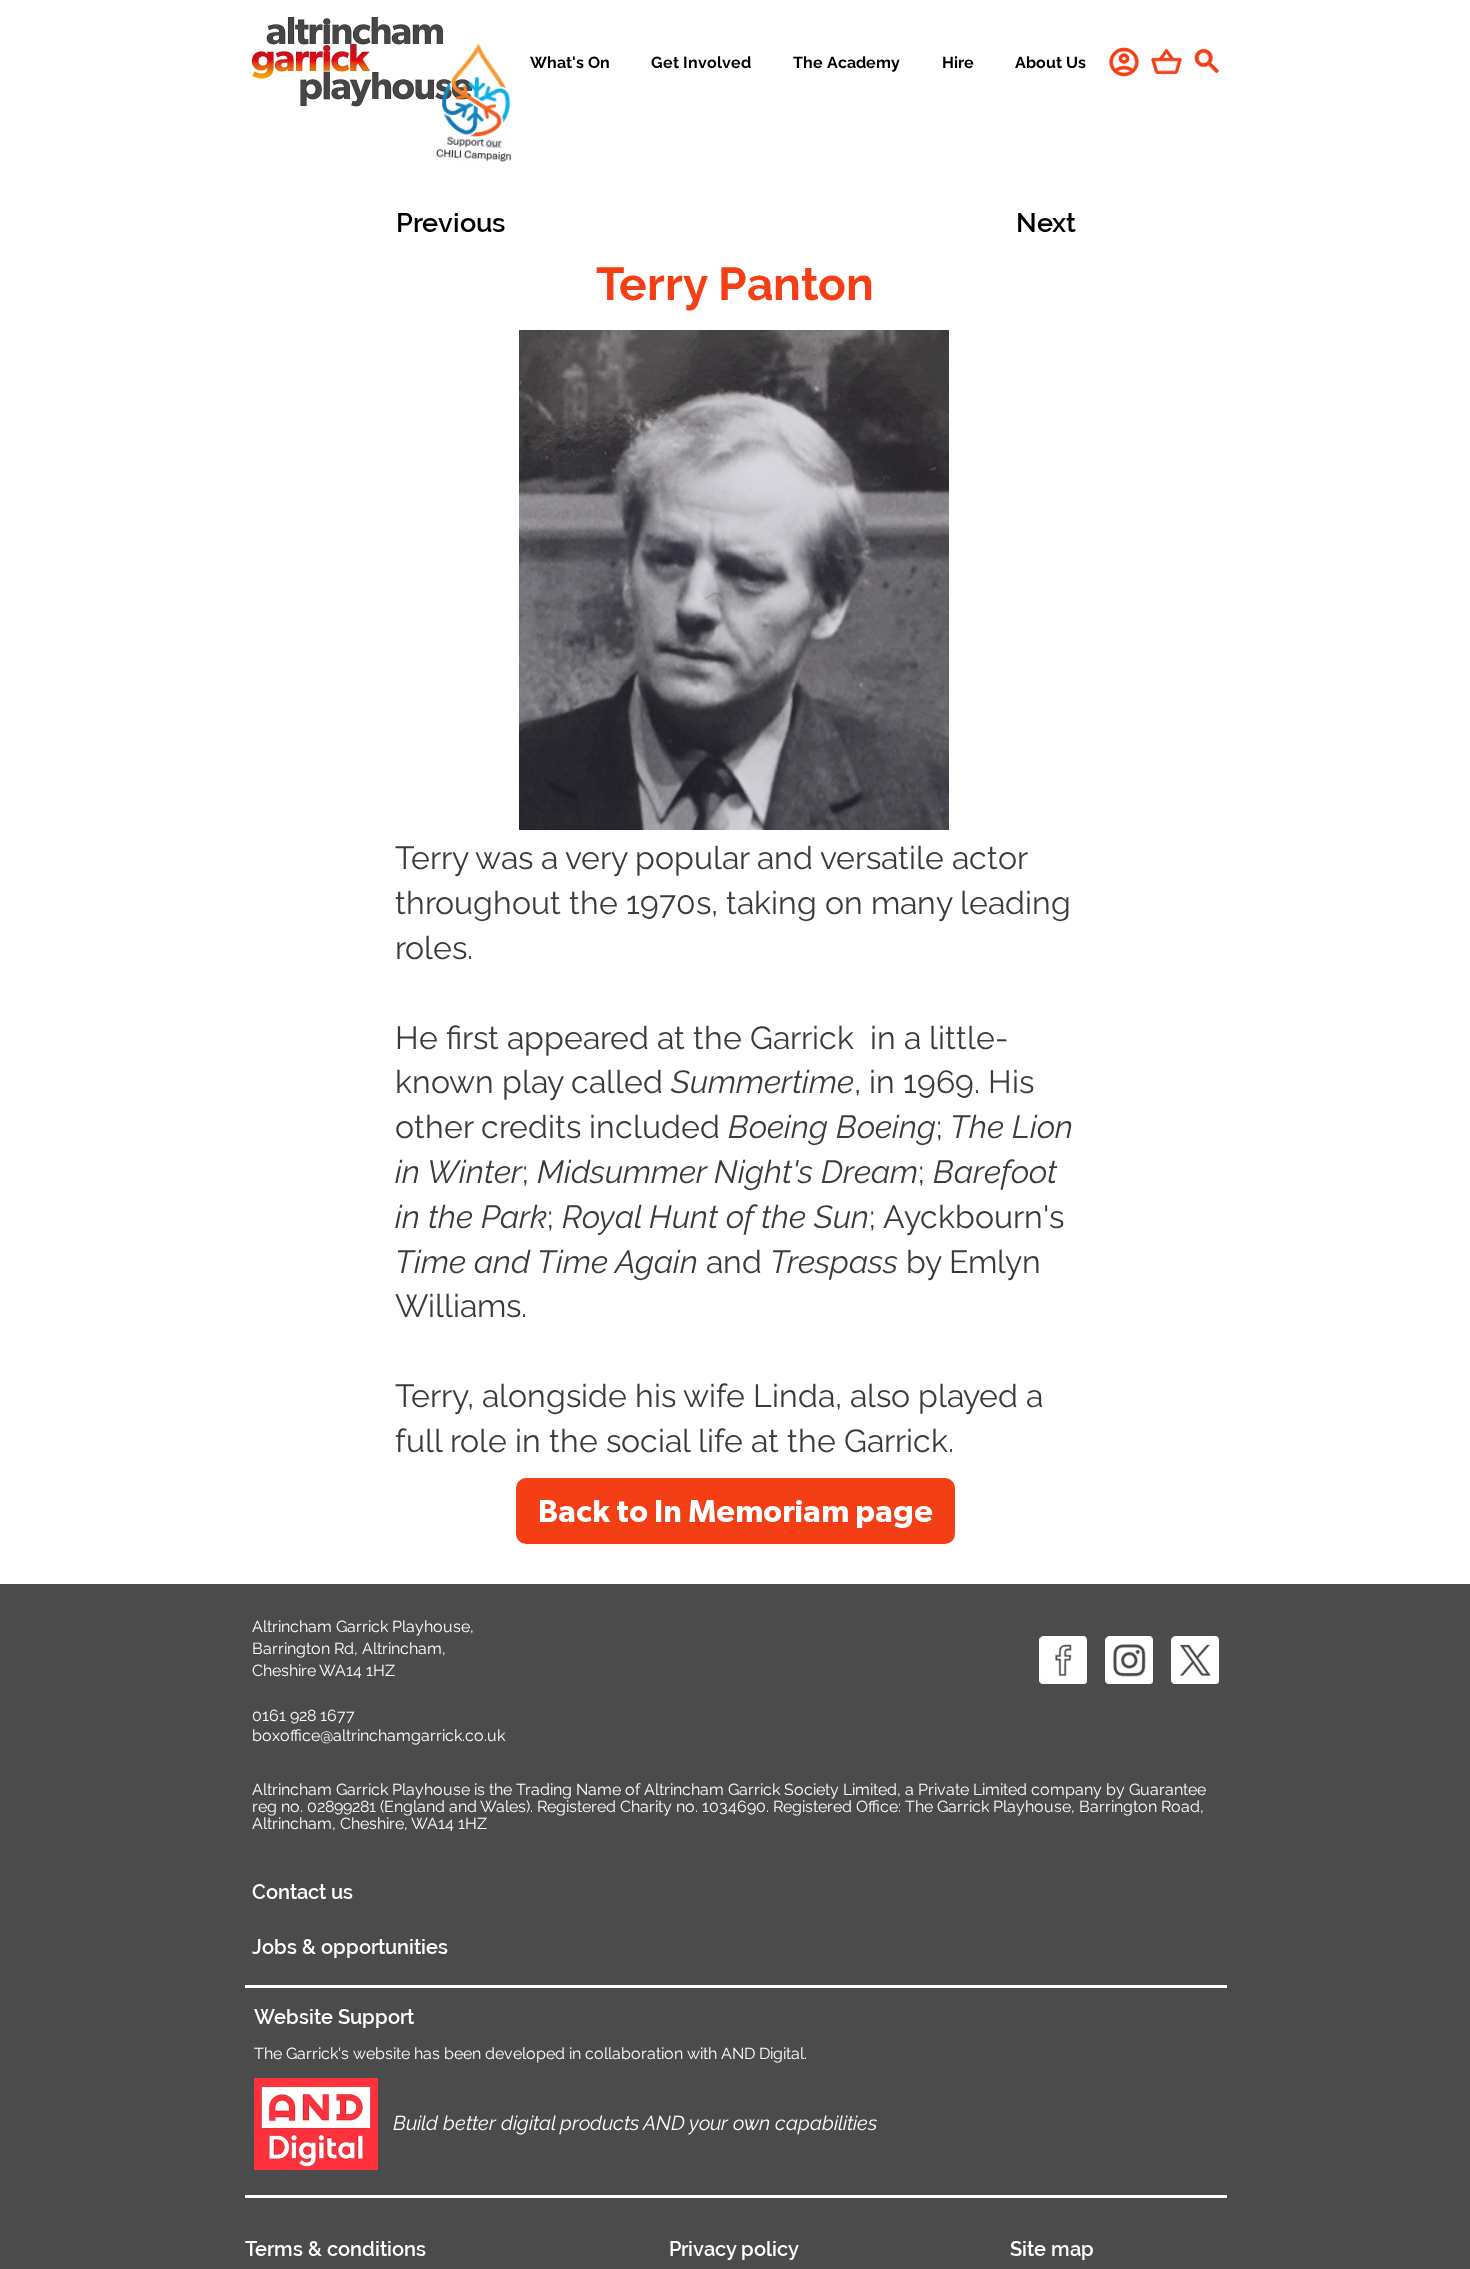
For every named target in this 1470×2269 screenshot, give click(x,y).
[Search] (1206, 61)
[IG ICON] (1129, 1660)
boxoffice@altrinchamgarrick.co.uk (378, 1735)
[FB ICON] (1063, 1660)
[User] (1124, 61)
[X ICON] (1195, 1660)
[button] (702, 63)
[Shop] (1166, 61)
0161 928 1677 (303, 1715)
